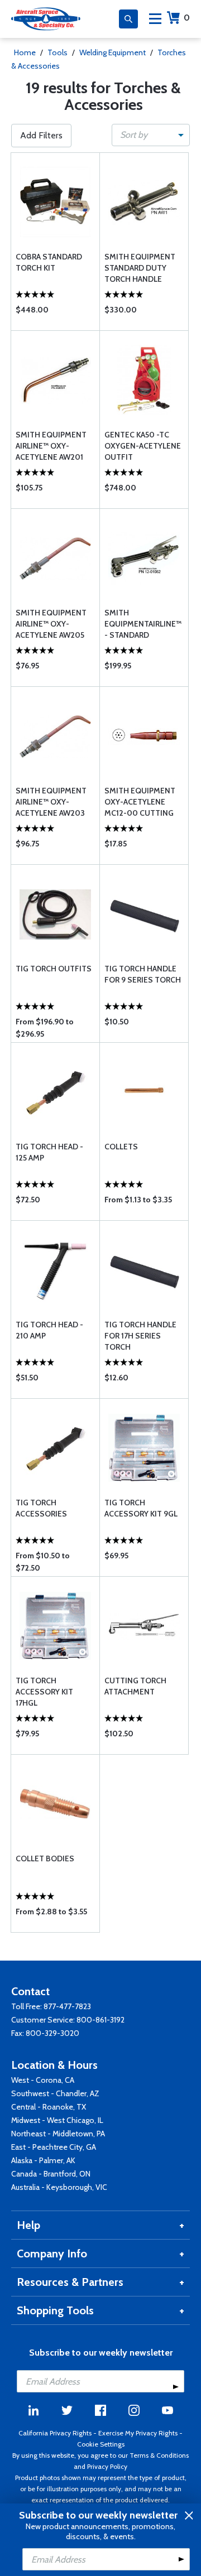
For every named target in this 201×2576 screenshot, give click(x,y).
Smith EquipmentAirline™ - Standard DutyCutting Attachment (143, 624)
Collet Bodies (45, 1858)
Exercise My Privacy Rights (138, 2433)
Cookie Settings (101, 2444)
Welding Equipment (113, 52)
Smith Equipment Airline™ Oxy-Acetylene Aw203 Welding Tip (51, 802)
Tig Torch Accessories (41, 1508)
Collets (121, 1147)
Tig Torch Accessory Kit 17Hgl (44, 1692)
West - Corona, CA (43, 2080)
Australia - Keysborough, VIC (59, 2187)
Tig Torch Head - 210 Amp (49, 1330)
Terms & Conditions (159, 2455)
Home (25, 52)
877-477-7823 (67, 2006)
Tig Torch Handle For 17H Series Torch (140, 1336)
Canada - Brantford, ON (51, 2174)
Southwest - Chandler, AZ (55, 2093)
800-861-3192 (100, 2020)
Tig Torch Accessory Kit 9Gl (141, 1508)
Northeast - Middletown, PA (58, 2134)
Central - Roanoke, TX (49, 2107)
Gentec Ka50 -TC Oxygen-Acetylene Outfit (143, 446)
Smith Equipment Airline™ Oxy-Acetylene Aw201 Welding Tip (51, 446)
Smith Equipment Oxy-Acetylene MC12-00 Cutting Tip (140, 802)
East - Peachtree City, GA (54, 2147)
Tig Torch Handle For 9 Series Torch (143, 974)
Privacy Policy (107, 2466)
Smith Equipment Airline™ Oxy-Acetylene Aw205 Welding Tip (51, 624)
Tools (58, 52)
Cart (187, 18)
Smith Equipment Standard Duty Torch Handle (140, 268)
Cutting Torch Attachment (135, 1686)
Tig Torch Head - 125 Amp (49, 1152)
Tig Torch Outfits (54, 969)
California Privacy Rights (55, 2433)
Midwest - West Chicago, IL (57, 2120)
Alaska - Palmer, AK (43, 2160)
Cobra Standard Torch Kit (49, 262)
